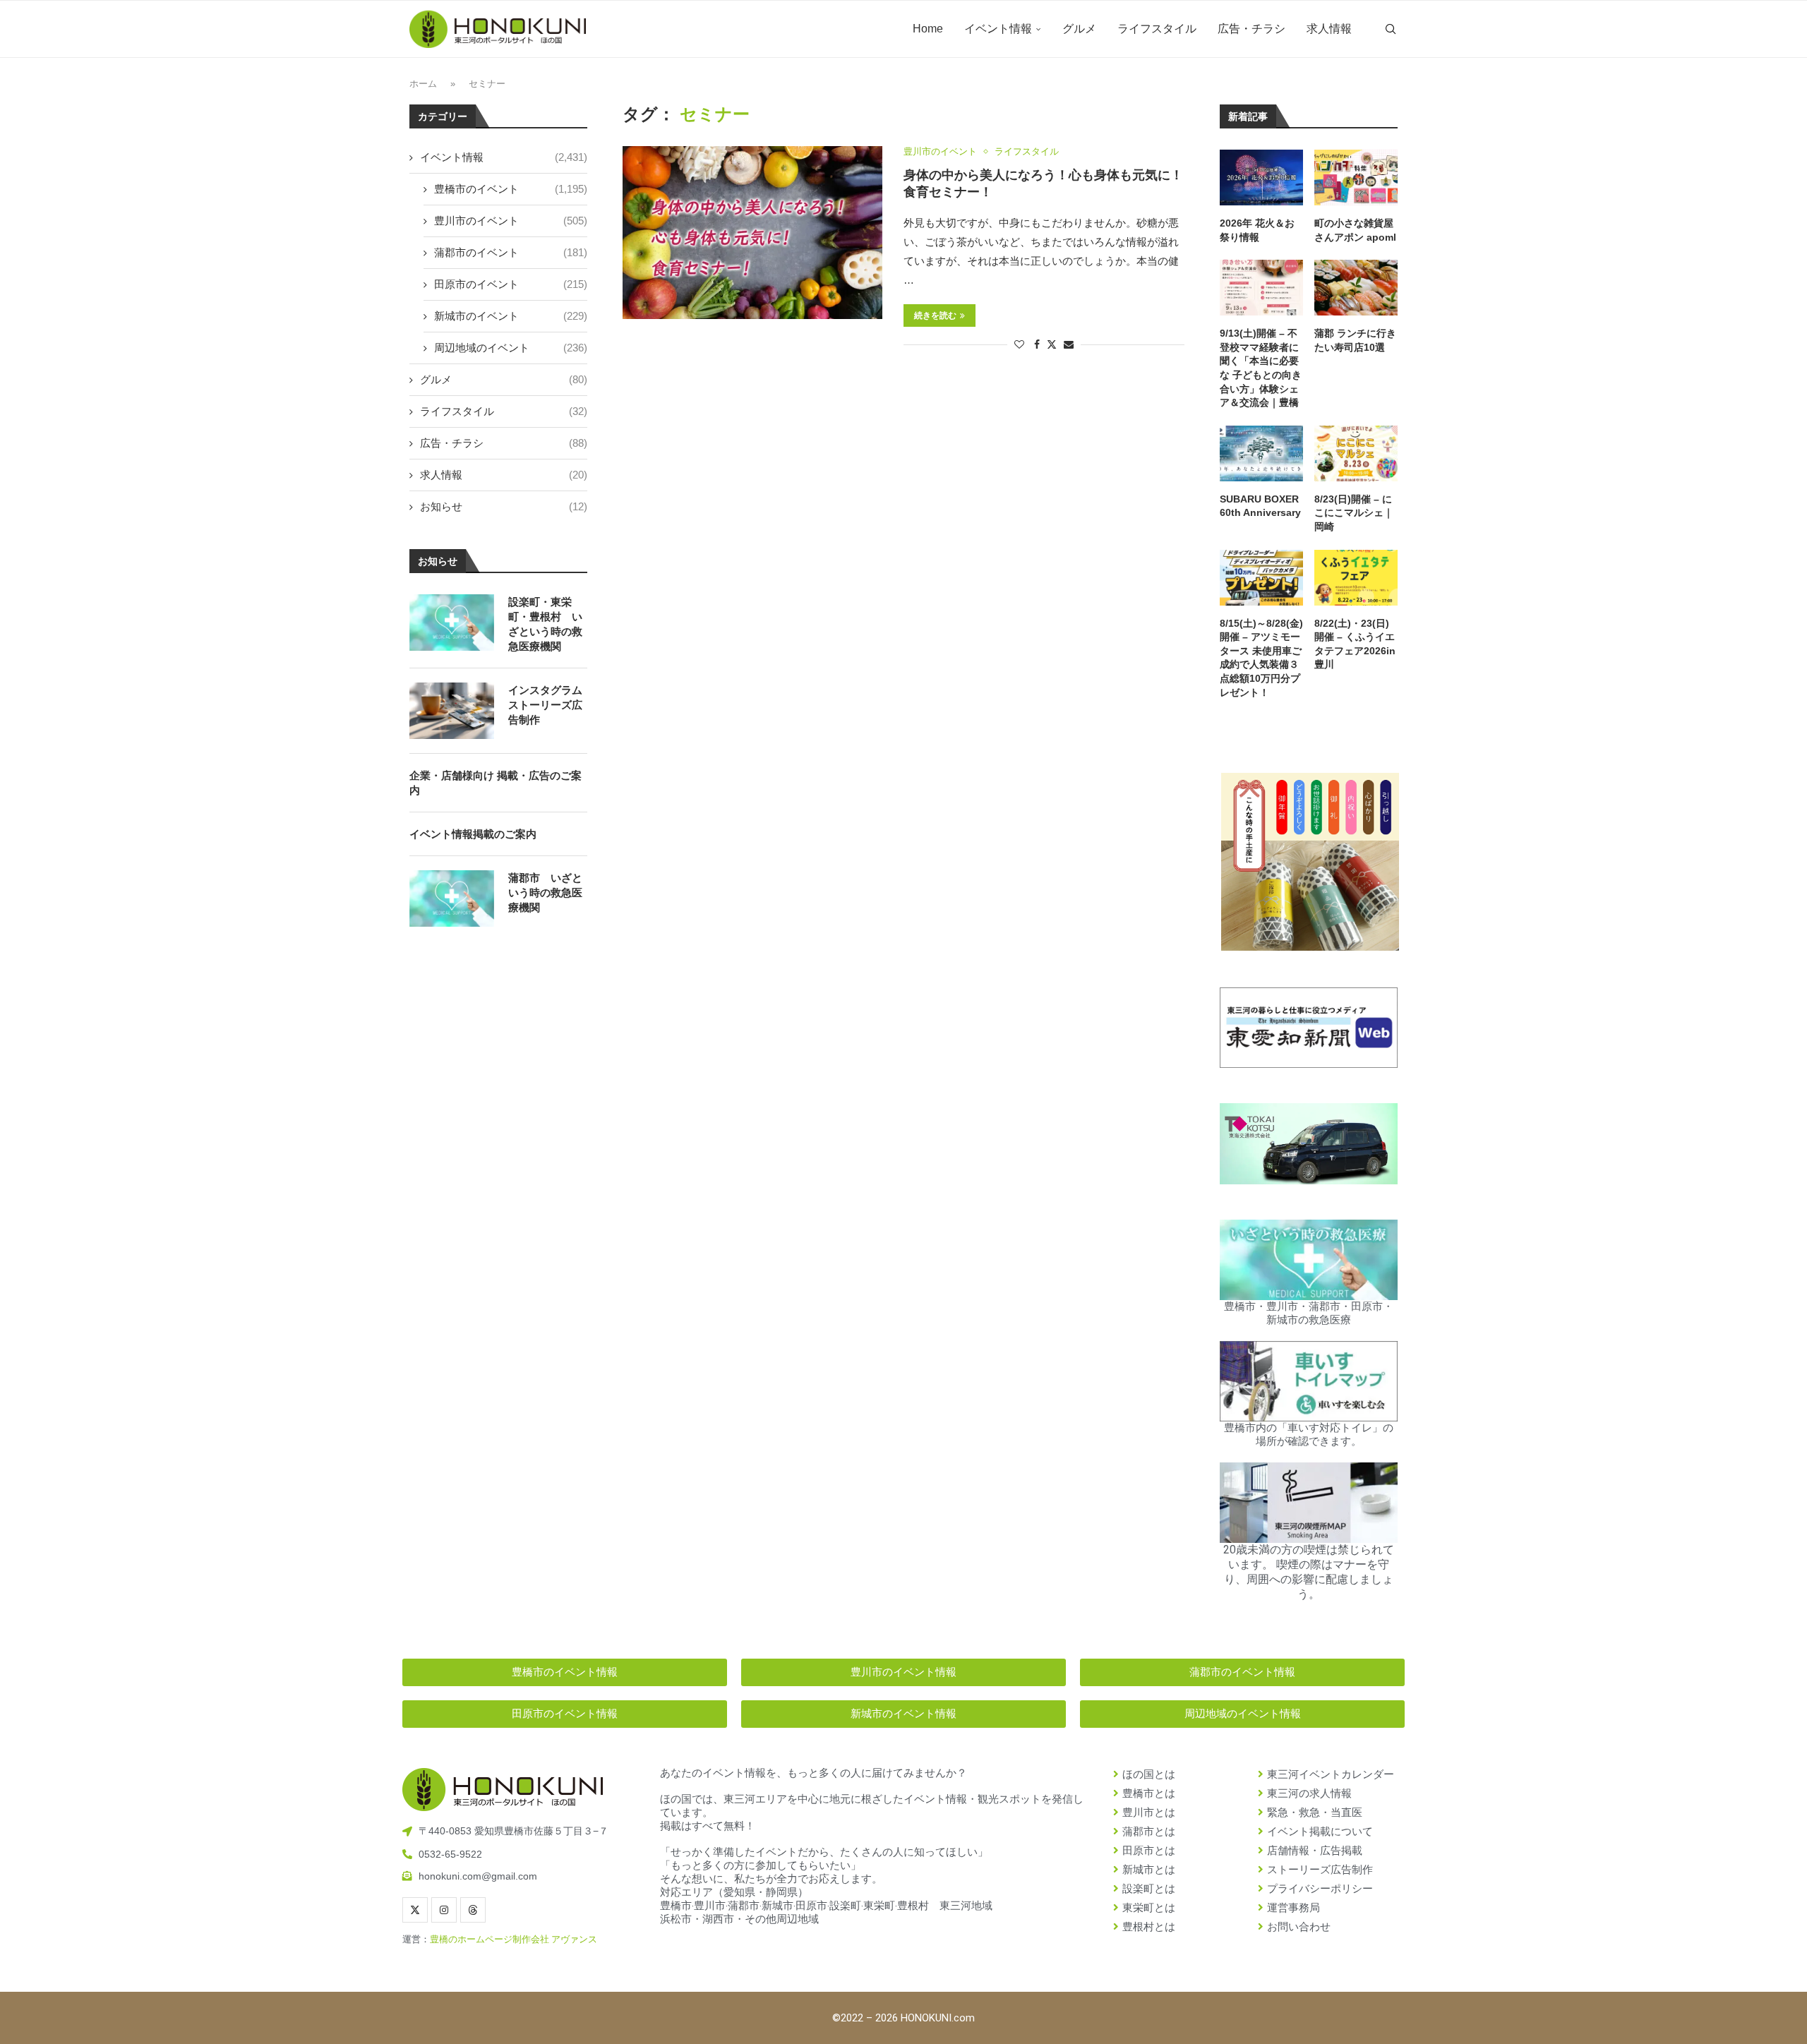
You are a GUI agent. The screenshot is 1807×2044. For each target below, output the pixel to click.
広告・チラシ (1251, 29)
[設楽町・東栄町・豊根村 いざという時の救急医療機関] (452, 623)
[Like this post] (1019, 344)
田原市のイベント (511, 284)
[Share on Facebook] (1037, 344)
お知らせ (504, 506)
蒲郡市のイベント (511, 252)
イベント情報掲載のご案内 (473, 834)
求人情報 (1329, 29)
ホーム (423, 84)
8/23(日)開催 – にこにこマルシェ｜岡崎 (1354, 513)
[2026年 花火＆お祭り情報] (1261, 178)
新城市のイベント (511, 316)
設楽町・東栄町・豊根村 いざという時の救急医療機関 (545, 624)
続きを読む (935, 315)
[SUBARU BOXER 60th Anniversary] (1261, 453)
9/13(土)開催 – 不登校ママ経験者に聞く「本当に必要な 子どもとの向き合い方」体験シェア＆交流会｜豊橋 (1261, 368)
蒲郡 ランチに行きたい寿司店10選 (1355, 340)
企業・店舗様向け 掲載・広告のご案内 (496, 783)
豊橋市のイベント (511, 189)
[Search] (1391, 29)
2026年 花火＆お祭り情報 (1257, 230)
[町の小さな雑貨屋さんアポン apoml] (1356, 178)
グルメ (1079, 29)
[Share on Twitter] (1052, 344)
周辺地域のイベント (511, 348)
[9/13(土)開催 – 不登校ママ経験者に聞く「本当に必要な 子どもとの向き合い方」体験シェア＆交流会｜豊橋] (1261, 288)
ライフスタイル (1157, 29)
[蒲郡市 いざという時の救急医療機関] (452, 898)
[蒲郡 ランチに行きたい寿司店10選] (1356, 288)
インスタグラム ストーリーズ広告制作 (545, 705)
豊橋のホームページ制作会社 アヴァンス (514, 1939)
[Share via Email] (1069, 344)
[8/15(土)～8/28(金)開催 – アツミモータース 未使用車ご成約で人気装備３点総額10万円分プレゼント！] (1261, 578)
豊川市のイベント (511, 221)
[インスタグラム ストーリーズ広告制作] (452, 711)
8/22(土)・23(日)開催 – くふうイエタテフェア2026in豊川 (1355, 644)
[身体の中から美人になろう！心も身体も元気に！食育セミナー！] (752, 233)
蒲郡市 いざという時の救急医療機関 (545, 892)
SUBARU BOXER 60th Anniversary (1260, 506)
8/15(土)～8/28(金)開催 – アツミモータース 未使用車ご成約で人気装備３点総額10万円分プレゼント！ (1261, 658)
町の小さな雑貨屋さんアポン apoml (1355, 230)
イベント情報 (998, 29)
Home (928, 29)
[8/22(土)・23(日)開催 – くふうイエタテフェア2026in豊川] (1356, 578)
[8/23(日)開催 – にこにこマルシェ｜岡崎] (1356, 453)
